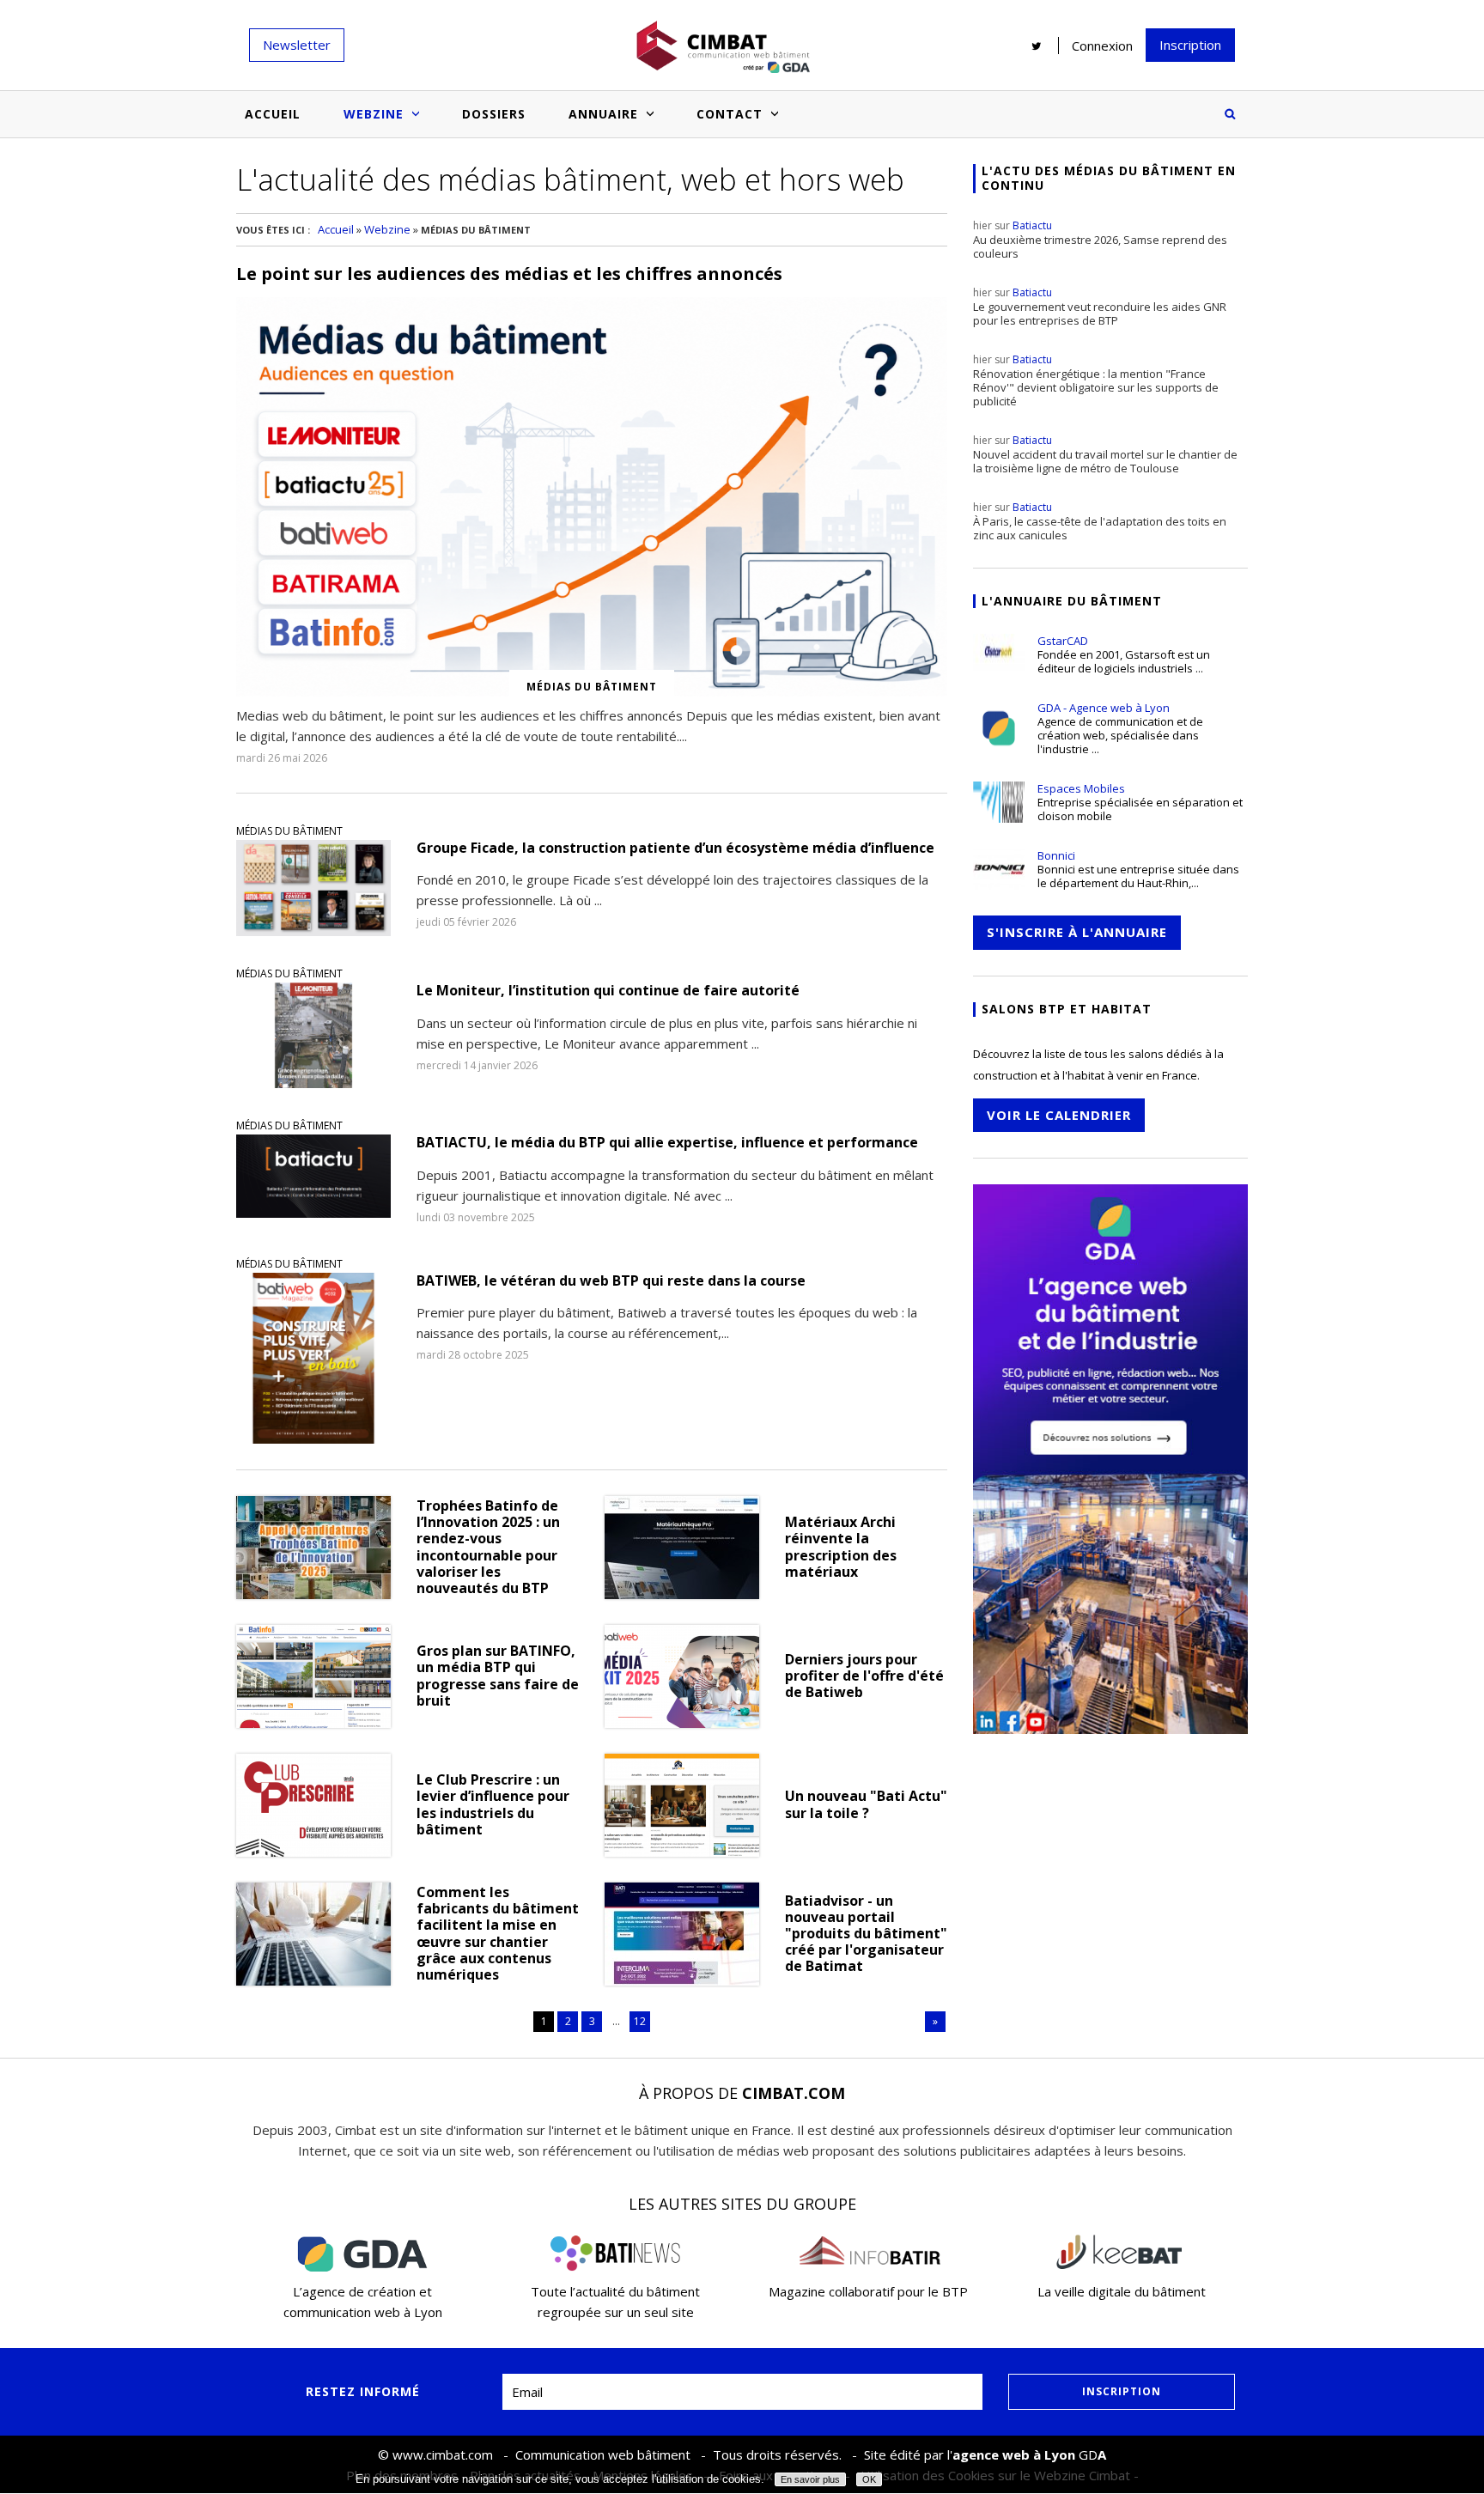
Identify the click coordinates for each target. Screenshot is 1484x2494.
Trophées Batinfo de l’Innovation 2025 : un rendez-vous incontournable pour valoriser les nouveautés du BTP (488, 1547)
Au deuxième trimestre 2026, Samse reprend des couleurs (1100, 240)
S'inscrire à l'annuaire (1077, 932)
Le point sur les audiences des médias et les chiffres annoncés (509, 274)
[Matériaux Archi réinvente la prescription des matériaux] (682, 1548)
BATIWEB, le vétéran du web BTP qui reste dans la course (611, 1281)
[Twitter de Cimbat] (1037, 46)
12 (640, 2021)
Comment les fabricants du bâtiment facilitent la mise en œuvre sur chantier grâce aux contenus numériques (498, 1934)
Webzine (374, 114)
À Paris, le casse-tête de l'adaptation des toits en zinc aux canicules (1100, 521)
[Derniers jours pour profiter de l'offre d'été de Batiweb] (682, 1676)
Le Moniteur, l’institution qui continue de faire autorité (608, 991)
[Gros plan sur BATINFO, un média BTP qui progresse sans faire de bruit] (313, 1676)
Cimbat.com (794, 2093)
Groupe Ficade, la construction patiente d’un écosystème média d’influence (675, 848)
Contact (730, 114)
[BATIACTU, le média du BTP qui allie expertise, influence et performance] (313, 1180)
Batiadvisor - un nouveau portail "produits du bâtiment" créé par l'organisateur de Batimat (866, 1934)
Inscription (1190, 45)
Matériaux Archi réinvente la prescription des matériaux (841, 1547)
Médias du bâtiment (289, 831)
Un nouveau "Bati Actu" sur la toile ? (866, 1804)
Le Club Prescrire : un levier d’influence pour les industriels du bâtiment (493, 1805)
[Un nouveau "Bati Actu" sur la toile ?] (682, 1805)
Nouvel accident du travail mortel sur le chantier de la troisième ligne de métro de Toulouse (1105, 454)
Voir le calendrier (1059, 1115)
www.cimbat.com (443, 2454)
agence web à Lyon (1014, 2454)
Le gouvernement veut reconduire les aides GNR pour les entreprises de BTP (1100, 307)
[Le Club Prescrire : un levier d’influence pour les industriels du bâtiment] (313, 1805)
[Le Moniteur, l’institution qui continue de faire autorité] (313, 1035)
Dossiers (494, 114)
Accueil (273, 114)
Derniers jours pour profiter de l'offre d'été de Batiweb (864, 1676)
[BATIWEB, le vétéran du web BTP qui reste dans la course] (313, 1358)
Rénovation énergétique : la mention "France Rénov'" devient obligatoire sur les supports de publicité (1096, 380)
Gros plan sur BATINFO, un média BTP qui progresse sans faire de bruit (498, 1676)
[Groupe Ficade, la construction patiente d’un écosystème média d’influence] (313, 888)
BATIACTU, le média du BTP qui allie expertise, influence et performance (667, 1143)
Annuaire (603, 114)
